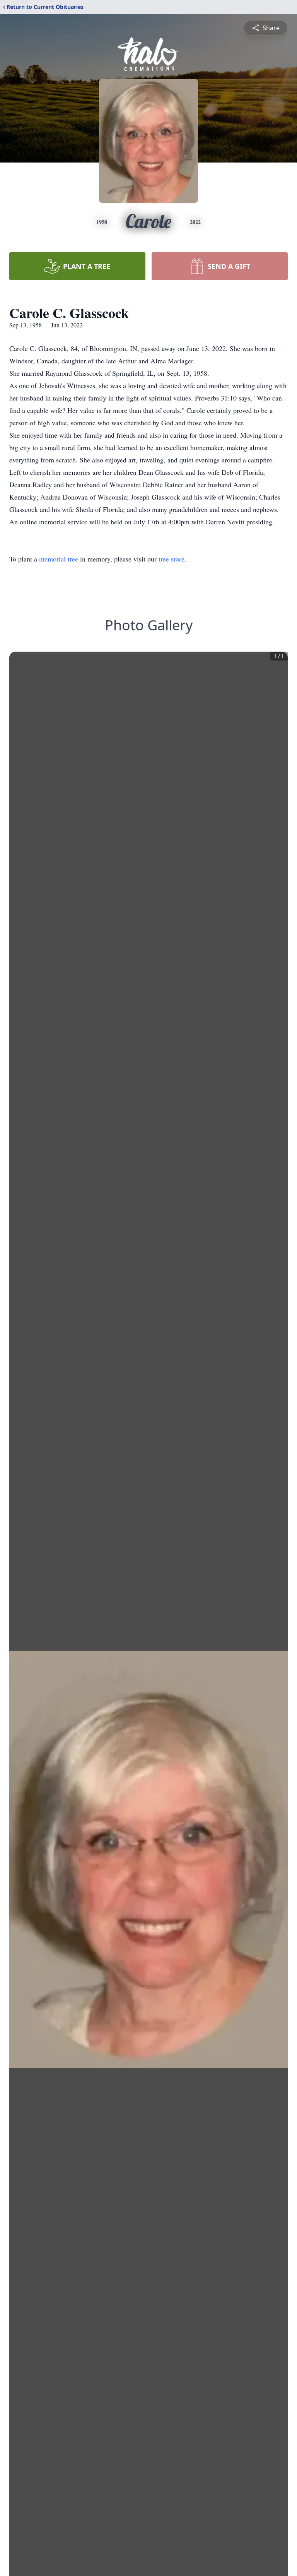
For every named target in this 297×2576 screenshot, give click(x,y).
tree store (172, 559)
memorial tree (59, 559)
